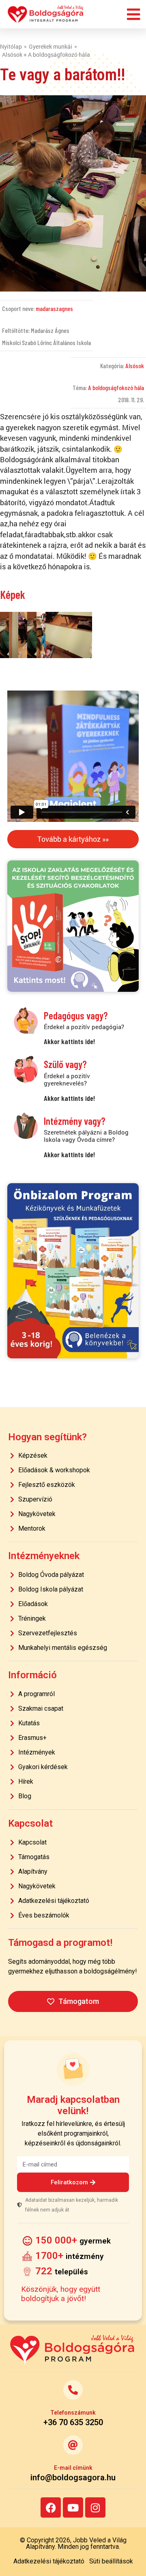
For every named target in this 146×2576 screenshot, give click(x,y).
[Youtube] (73, 2507)
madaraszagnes (54, 308)
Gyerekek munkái (50, 46)
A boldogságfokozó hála (116, 387)
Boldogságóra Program (46, 14)
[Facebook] (51, 2507)
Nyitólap (11, 46)
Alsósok (135, 366)
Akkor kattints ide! (69, 1041)
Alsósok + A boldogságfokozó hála (46, 55)
